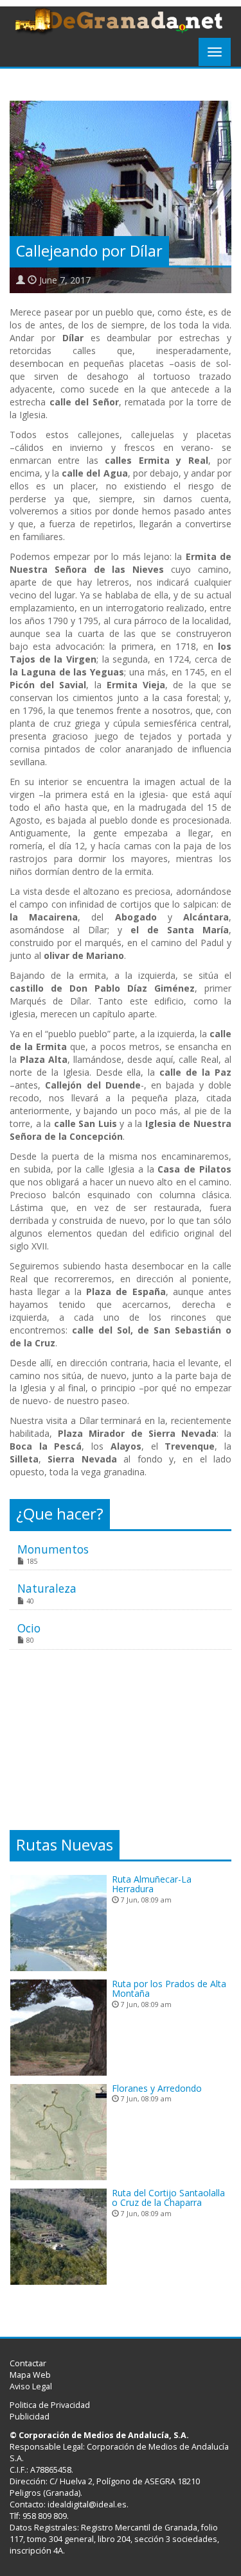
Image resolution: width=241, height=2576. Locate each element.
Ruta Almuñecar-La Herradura (152, 1884)
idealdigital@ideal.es (87, 2504)
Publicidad (30, 2417)
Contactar (28, 2363)
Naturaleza (47, 1588)
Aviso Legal (31, 2386)
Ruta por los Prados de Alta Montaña (169, 1988)
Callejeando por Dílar (89, 251)
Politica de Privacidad (50, 2405)
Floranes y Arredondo (157, 2088)
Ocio (29, 1628)
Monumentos (53, 1549)
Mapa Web (30, 2375)
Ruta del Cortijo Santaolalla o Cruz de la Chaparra (168, 2198)
